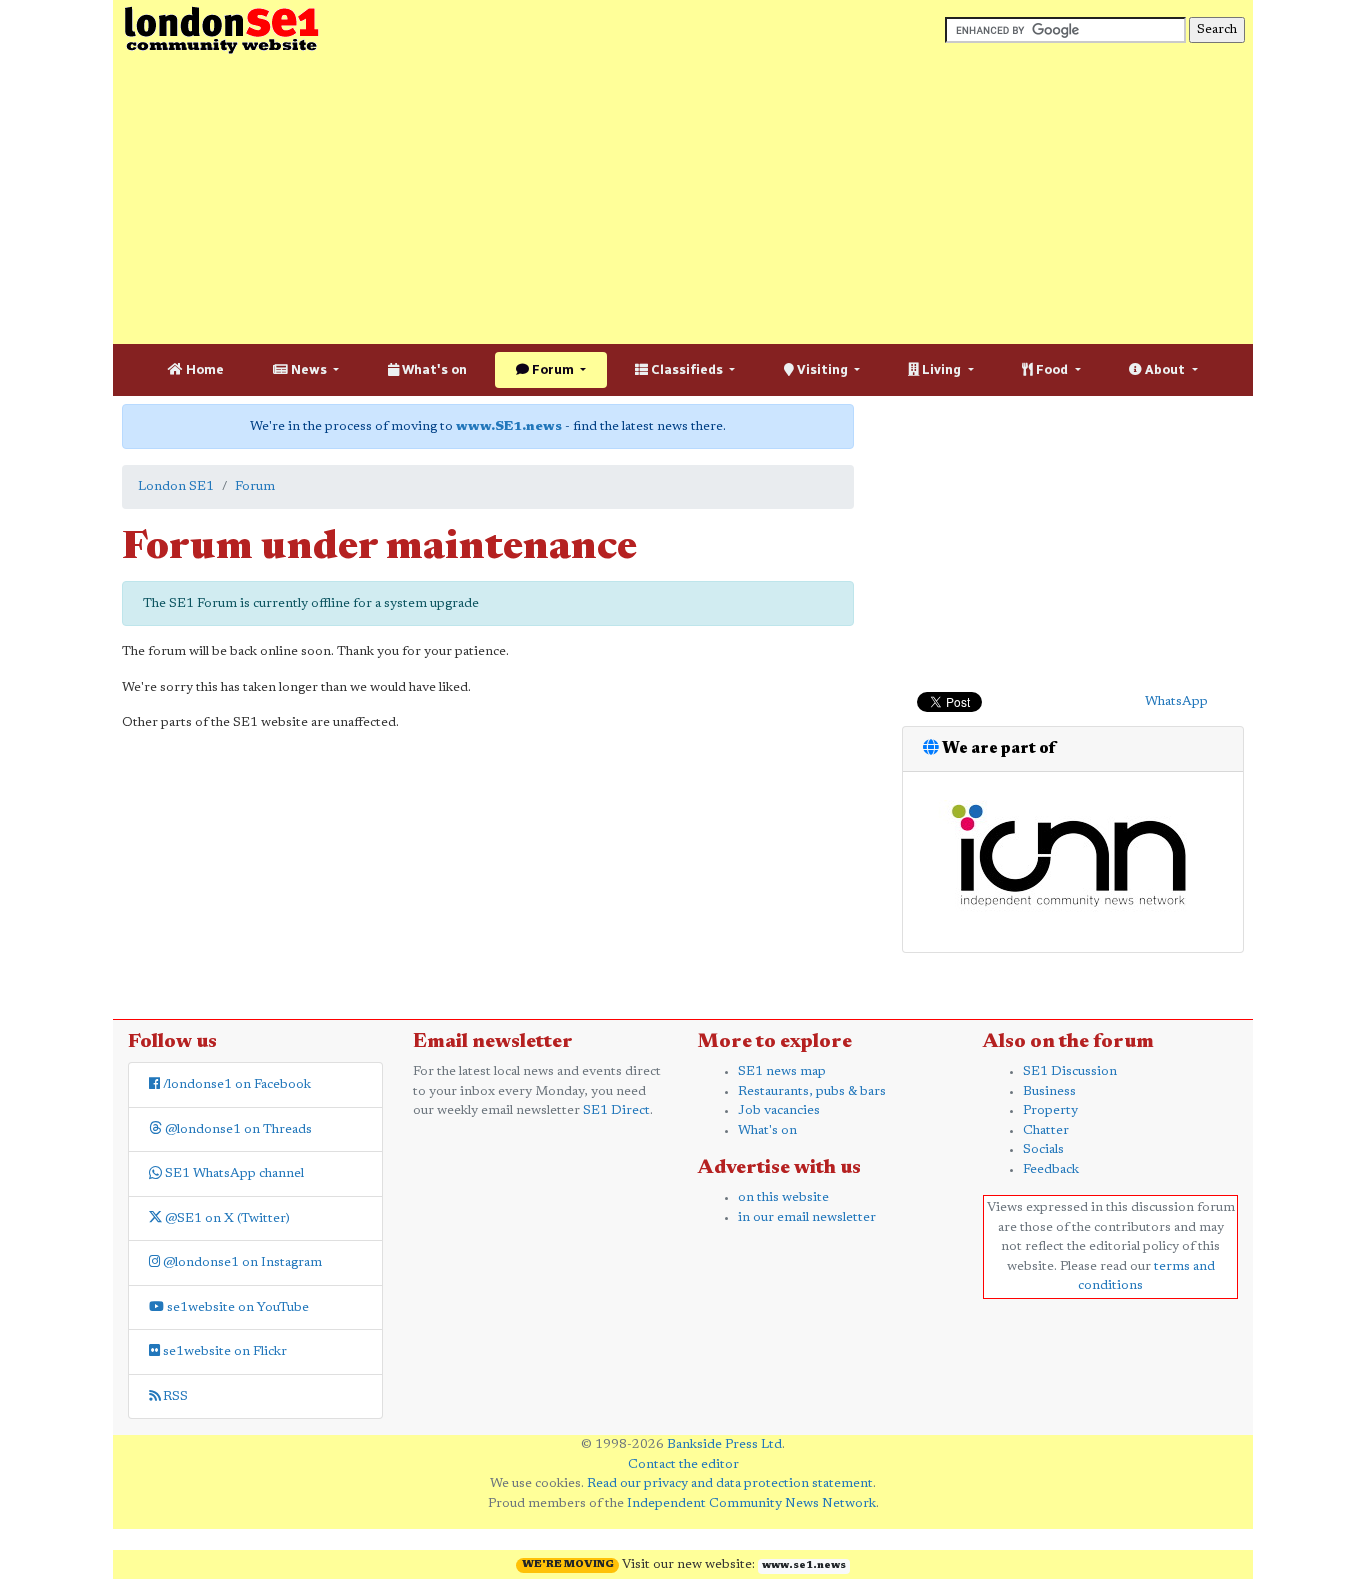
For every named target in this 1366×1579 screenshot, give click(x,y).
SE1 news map (782, 1071)
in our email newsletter (807, 1217)
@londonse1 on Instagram (241, 1262)
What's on (433, 369)
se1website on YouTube (236, 1307)
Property (1050, 1110)
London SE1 (176, 486)
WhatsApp (1176, 701)
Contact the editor (683, 1464)
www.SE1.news (509, 426)
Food (1052, 369)
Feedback (1051, 1169)
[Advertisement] (683, 200)
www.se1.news (804, 1566)
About (1165, 369)
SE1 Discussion (1070, 1071)
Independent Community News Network (751, 1503)
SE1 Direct (616, 1110)
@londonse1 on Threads (237, 1129)
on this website (783, 1197)
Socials (1043, 1149)
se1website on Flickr (223, 1351)
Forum (553, 369)
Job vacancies (779, 1110)
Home (203, 369)
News (309, 369)
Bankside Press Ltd (724, 1444)
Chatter (1046, 1130)
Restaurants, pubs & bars (812, 1091)
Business (1049, 1091)
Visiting (822, 369)
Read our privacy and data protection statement (730, 1483)
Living (941, 369)
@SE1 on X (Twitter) (226, 1218)
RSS (174, 1396)
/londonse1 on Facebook (235, 1084)
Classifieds (687, 369)
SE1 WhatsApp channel (233, 1173)
